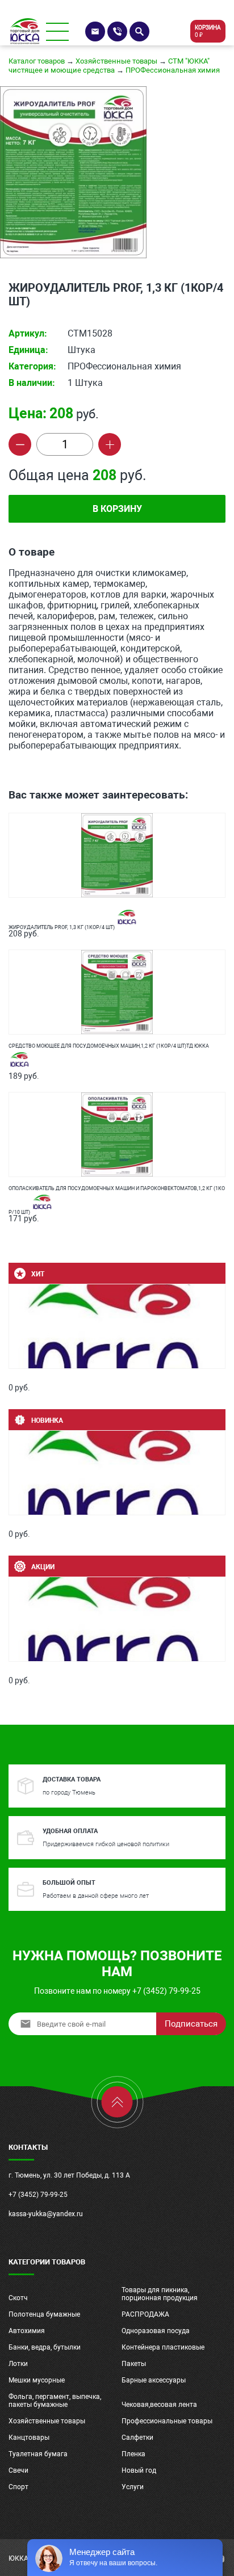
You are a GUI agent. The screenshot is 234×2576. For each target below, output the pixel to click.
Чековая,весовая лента (159, 2405)
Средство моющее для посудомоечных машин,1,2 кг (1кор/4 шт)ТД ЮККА (109, 1046)
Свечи (18, 2470)
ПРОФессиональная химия (173, 70)
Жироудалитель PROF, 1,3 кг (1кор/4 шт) (62, 927)
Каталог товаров (37, 61)
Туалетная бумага (38, 2454)
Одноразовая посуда (156, 2331)
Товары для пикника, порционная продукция (160, 2294)
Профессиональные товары (167, 2421)
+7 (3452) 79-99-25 (38, 2195)
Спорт (18, 2487)
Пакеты (134, 2364)
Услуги (133, 2487)
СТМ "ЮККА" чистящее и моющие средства (109, 66)
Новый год (139, 2470)
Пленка (133, 2454)
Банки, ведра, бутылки (45, 2347)
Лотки (18, 2364)
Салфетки (137, 2438)
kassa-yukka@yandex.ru (46, 2214)
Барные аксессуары (154, 2380)
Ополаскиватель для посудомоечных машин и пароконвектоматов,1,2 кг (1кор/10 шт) (117, 1197)
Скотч (18, 2298)
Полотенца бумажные (44, 2314)
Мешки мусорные (37, 2380)
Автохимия (27, 2331)
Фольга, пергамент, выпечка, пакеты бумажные (55, 2401)
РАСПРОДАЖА (145, 2314)
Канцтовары (29, 2438)
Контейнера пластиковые (163, 2347)
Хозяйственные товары (116, 61)
